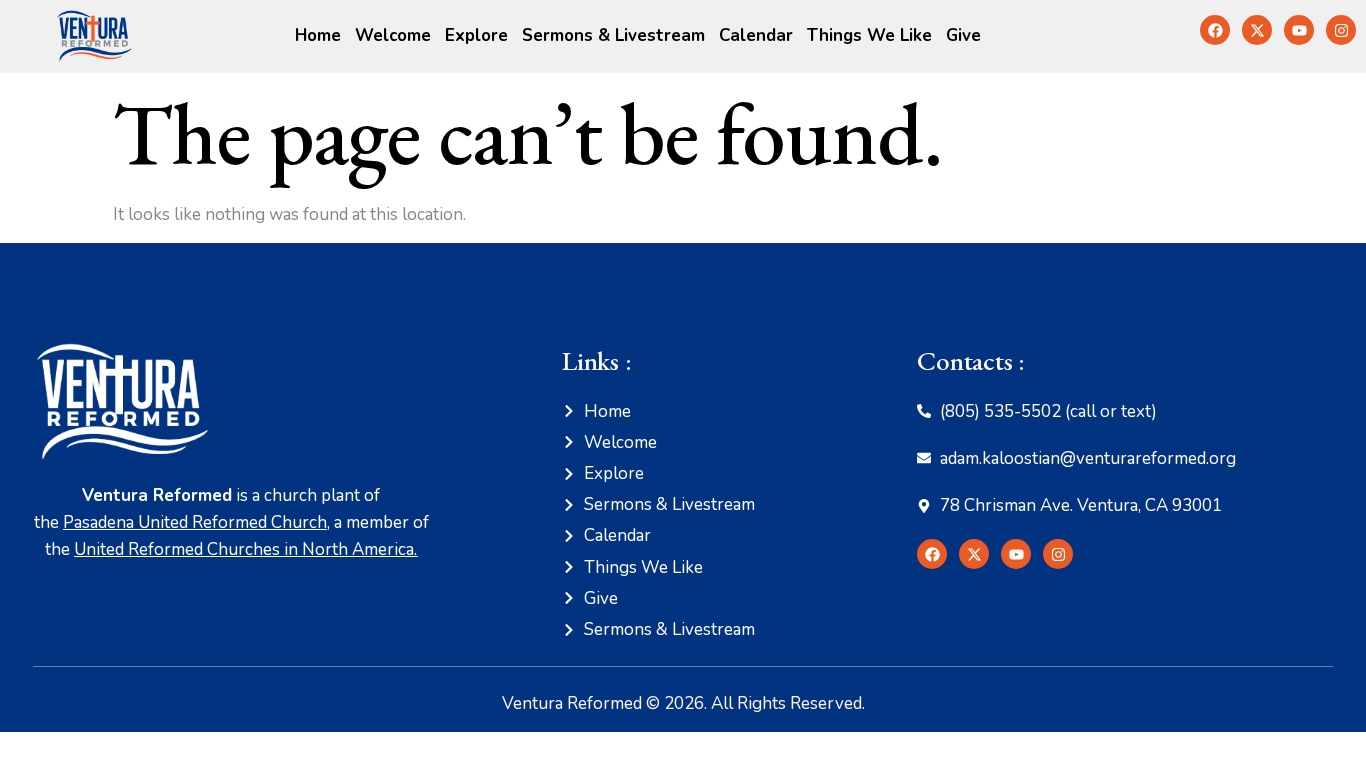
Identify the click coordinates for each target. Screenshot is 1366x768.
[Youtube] (1299, 30)
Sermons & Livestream (613, 35)
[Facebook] (1215, 30)
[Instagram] (1341, 30)
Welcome (393, 35)
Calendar (756, 35)
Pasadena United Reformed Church (195, 522)
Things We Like (869, 35)
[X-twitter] (1257, 30)
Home (318, 35)
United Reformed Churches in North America (244, 549)
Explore (476, 35)
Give (963, 35)
